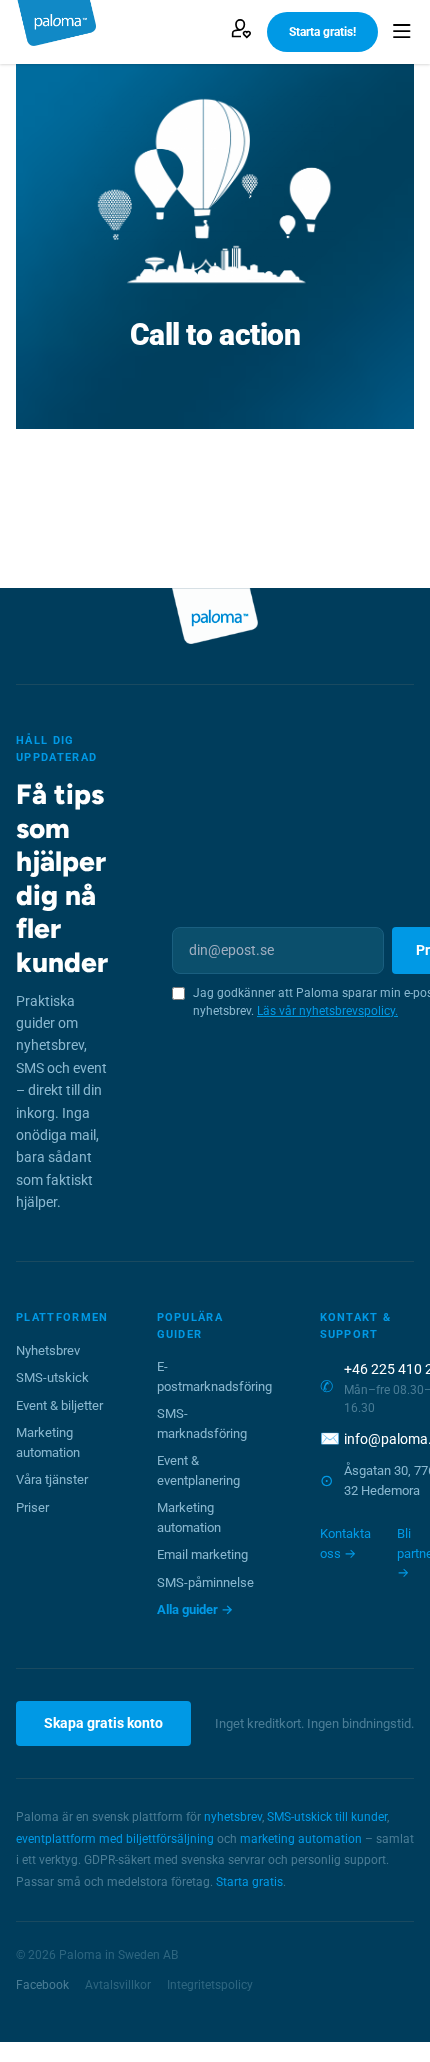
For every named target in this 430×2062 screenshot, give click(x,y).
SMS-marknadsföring (202, 1423)
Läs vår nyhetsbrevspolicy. (327, 1011)
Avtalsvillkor (118, 1985)
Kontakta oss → (345, 1543)
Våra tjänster (52, 1479)
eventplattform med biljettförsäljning (115, 1839)
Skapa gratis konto (103, 1723)
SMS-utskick (52, 1377)
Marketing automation (48, 1442)
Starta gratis (249, 1882)
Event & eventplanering (198, 1470)
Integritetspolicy (210, 1985)
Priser (32, 1507)
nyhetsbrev (233, 1817)
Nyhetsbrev (48, 1350)
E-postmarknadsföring (214, 1376)
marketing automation (301, 1839)
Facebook (42, 1985)
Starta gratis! (322, 32)
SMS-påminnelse (205, 1582)
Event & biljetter (59, 1405)
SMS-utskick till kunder (327, 1817)
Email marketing (202, 1554)
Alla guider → (195, 1609)
